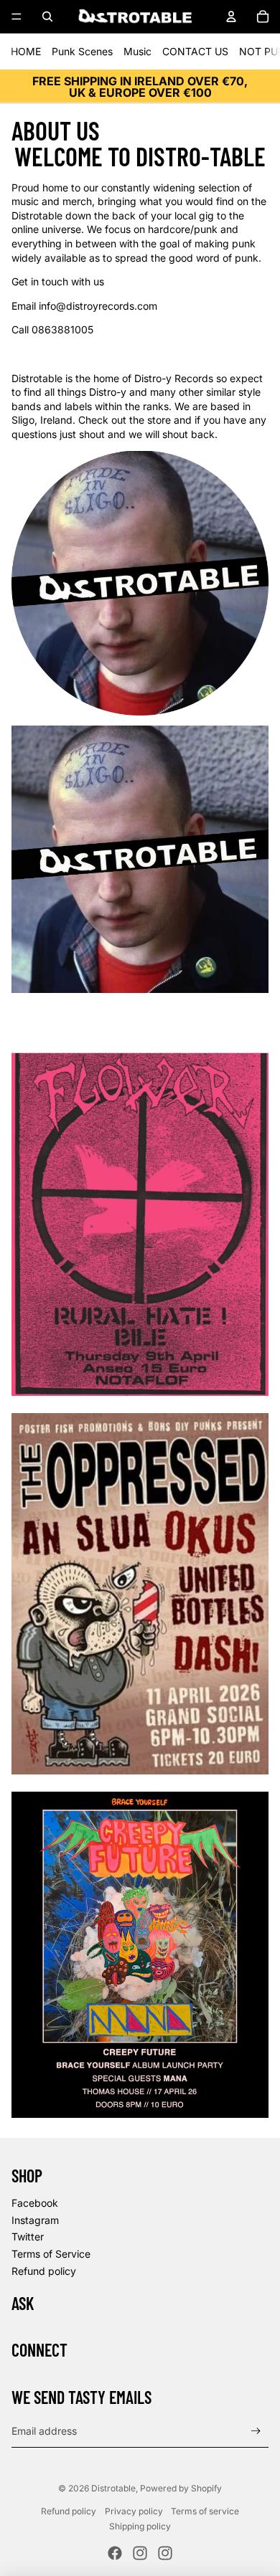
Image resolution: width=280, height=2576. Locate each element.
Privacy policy (134, 2511)
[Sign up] (256, 2431)
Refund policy (44, 2271)
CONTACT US (195, 51)
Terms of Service (51, 2254)
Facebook (35, 2203)
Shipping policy (140, 2526)
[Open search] (47, 16)
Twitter (28, 2237)
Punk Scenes (82, 51)
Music (137, 51)
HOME (26, 51)
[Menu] (17, 16)
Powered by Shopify (181, 2488)
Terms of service (205, 2511)
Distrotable (113, 2488)
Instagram (35, 2220)
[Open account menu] (231, 16)
